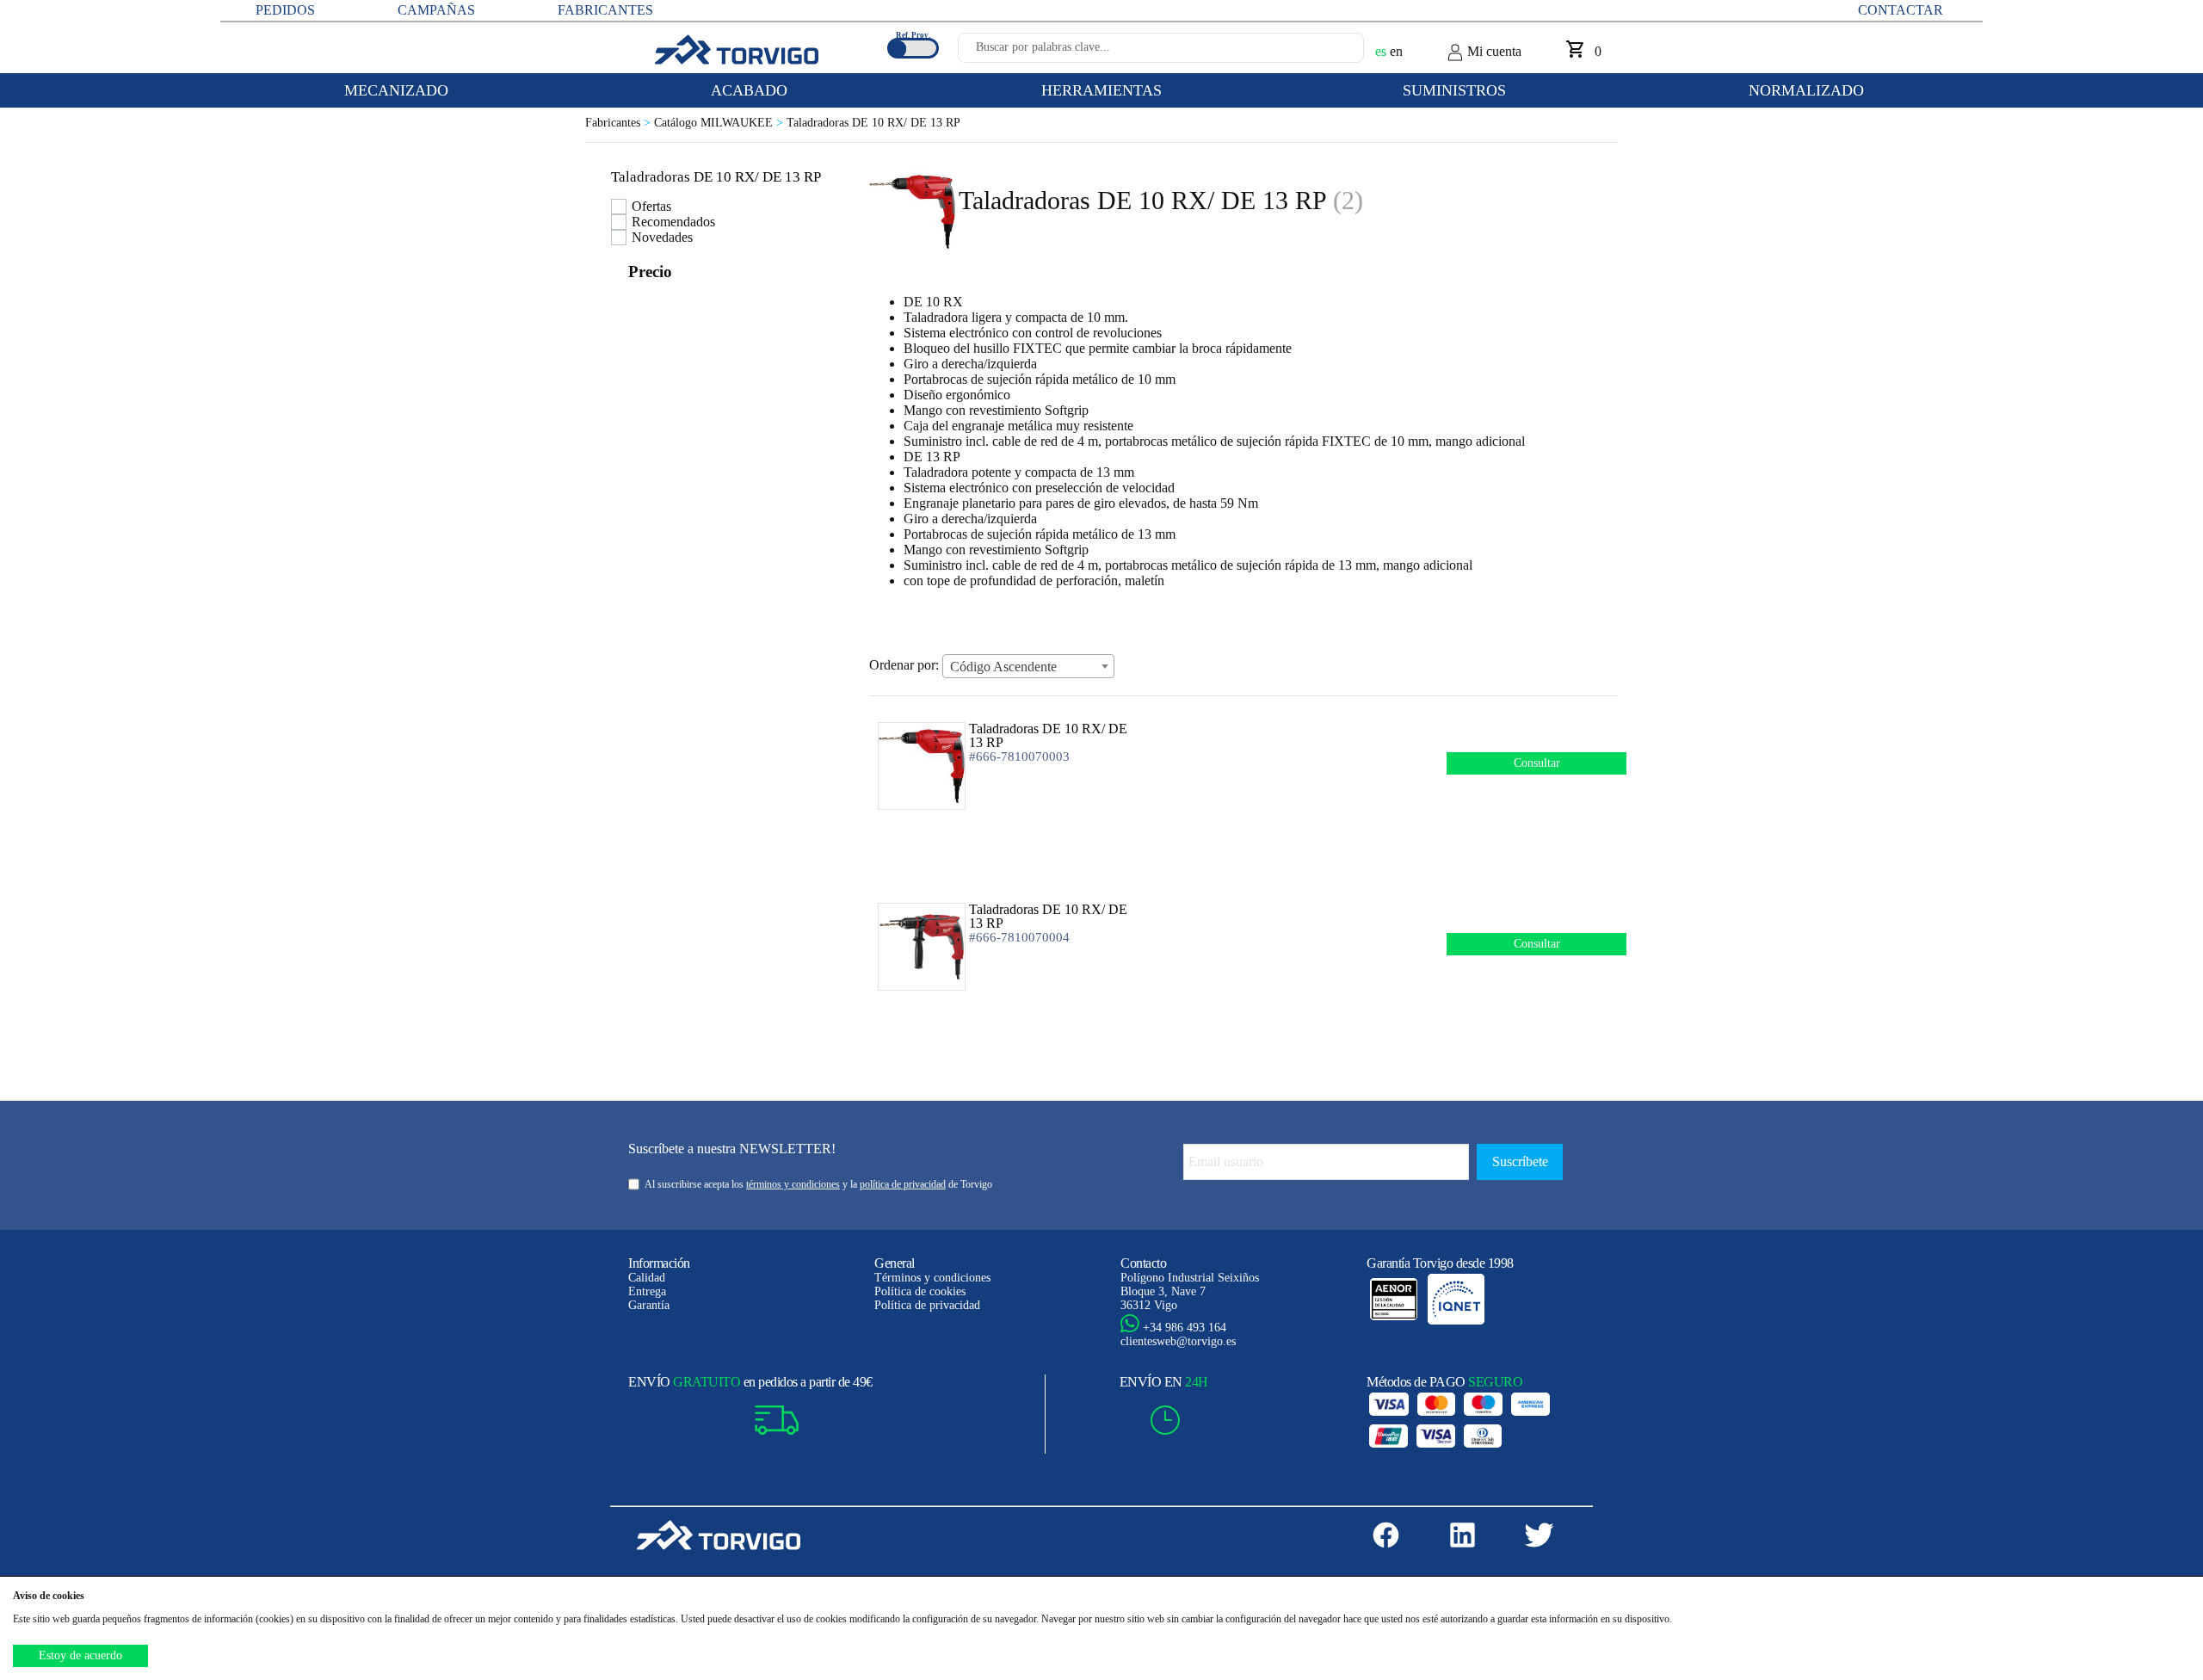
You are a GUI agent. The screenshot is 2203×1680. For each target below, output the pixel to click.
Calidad (647, 1278)
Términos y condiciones (932, 1278)
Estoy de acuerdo (80, 1655)
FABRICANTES (605, 10)
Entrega (647, 1291)
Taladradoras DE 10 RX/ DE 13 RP (873, 123)
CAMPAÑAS (436, 10)
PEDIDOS (285, 10)
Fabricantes (620, 123)
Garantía (649, 1305)
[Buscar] (1330, 52)
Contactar (1901, 10)
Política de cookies (920, 1291)
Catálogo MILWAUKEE (720, 123)
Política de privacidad (927, 1305)
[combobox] (1028, 666)
